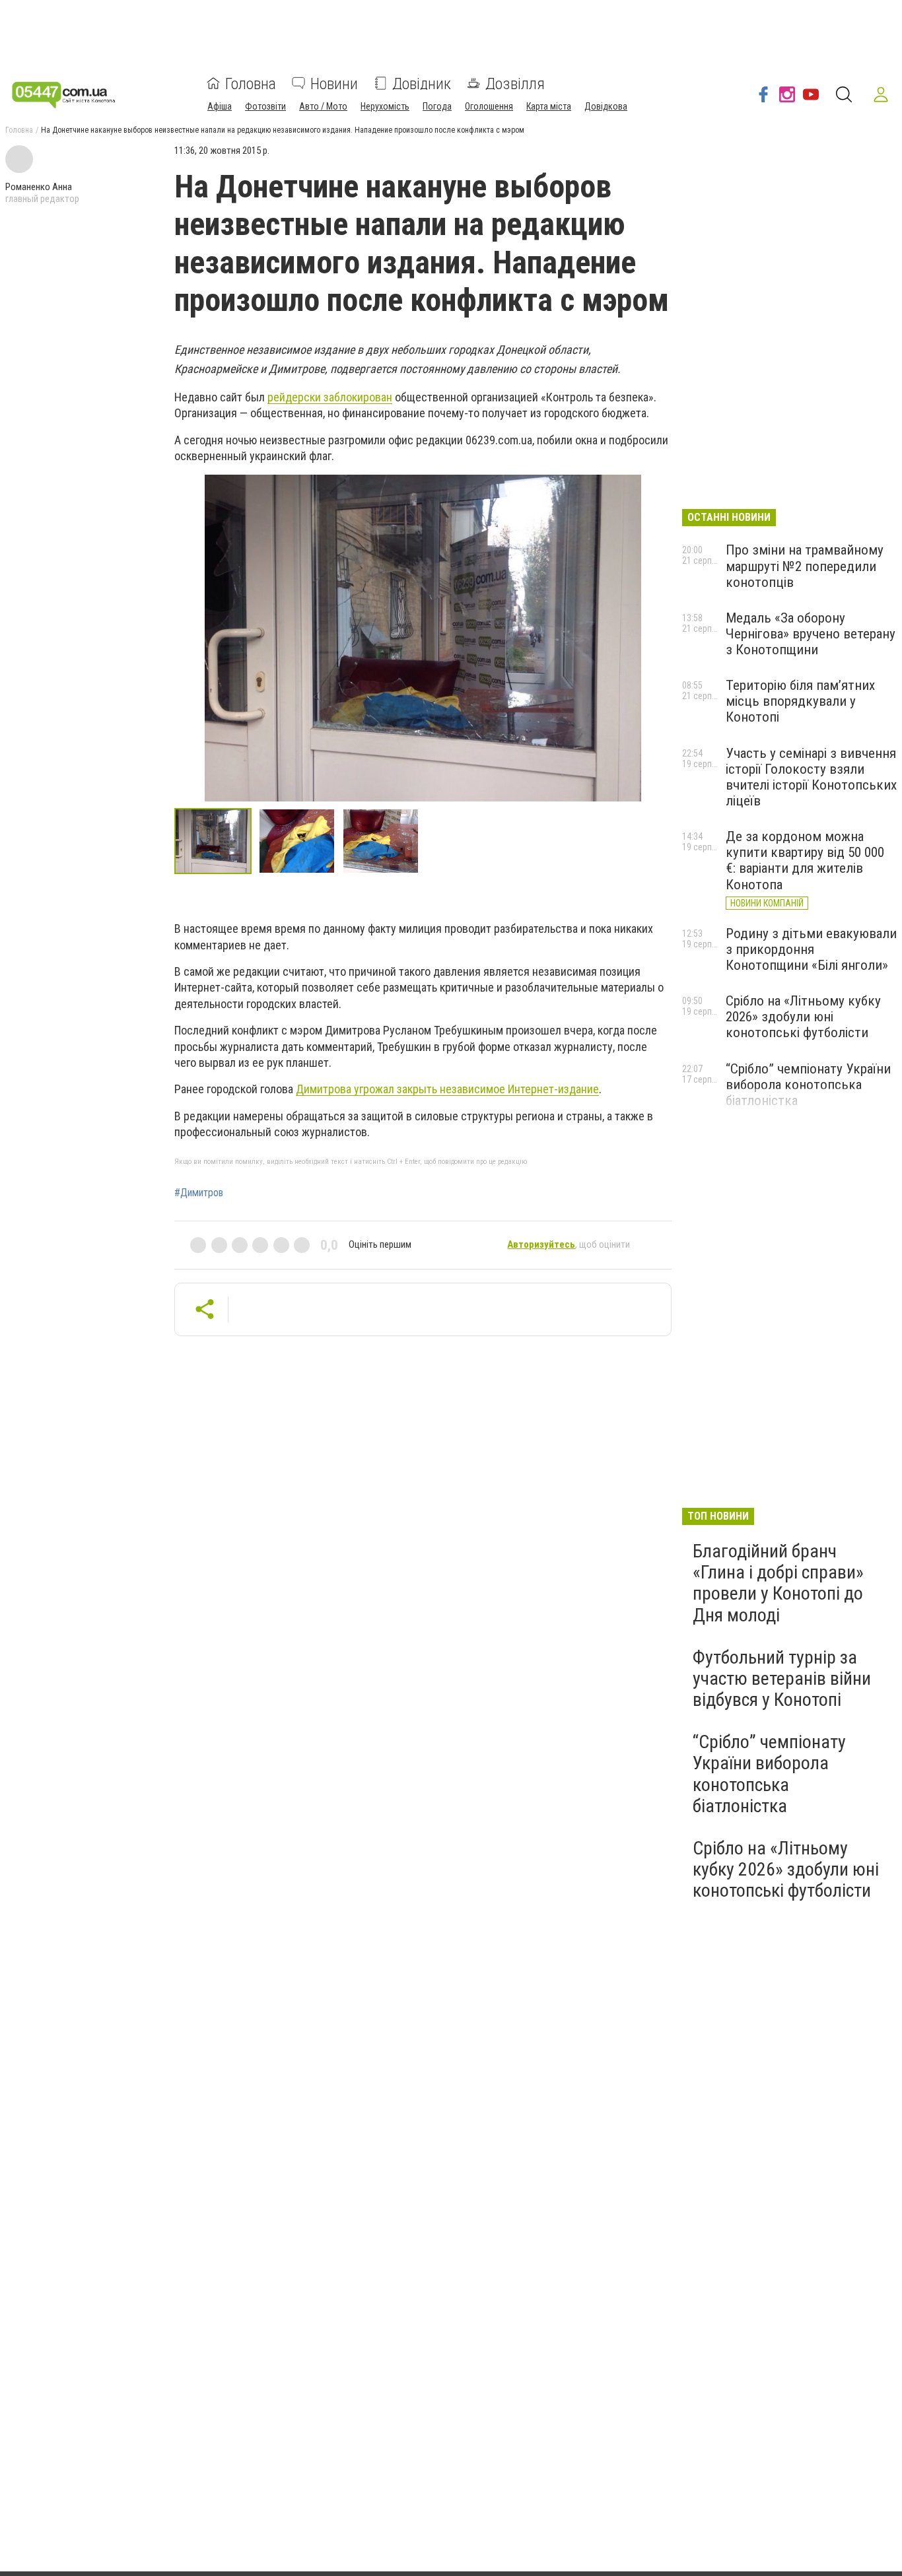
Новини (334, 83)
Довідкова (606, 106)
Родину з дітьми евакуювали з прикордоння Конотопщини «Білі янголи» (811, 949)
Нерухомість (385, 106)
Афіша (220, 106)
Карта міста (549, 106)
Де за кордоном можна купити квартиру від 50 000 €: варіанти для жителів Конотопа (805, 860)
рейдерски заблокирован (330, 397)
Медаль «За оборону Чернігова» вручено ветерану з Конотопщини (811, 634)
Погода (437, 106)
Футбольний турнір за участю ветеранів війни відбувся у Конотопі (782, 1678)
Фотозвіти (265, 106)
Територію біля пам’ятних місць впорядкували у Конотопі (800, 701)
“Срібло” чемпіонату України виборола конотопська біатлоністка (808, 1085)
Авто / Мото (323, 106)
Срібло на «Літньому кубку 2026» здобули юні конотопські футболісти (803, 1017)
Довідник (422, 83)
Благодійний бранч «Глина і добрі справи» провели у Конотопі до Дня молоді (778, 1583)
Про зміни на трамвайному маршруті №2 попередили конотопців (805, 566)
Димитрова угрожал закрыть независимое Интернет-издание (447, 1089)
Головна (251, 83)
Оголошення (489, 106)
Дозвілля (515, 83)
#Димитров (199, 1193)
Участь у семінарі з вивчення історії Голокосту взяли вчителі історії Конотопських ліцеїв (811, 777)
